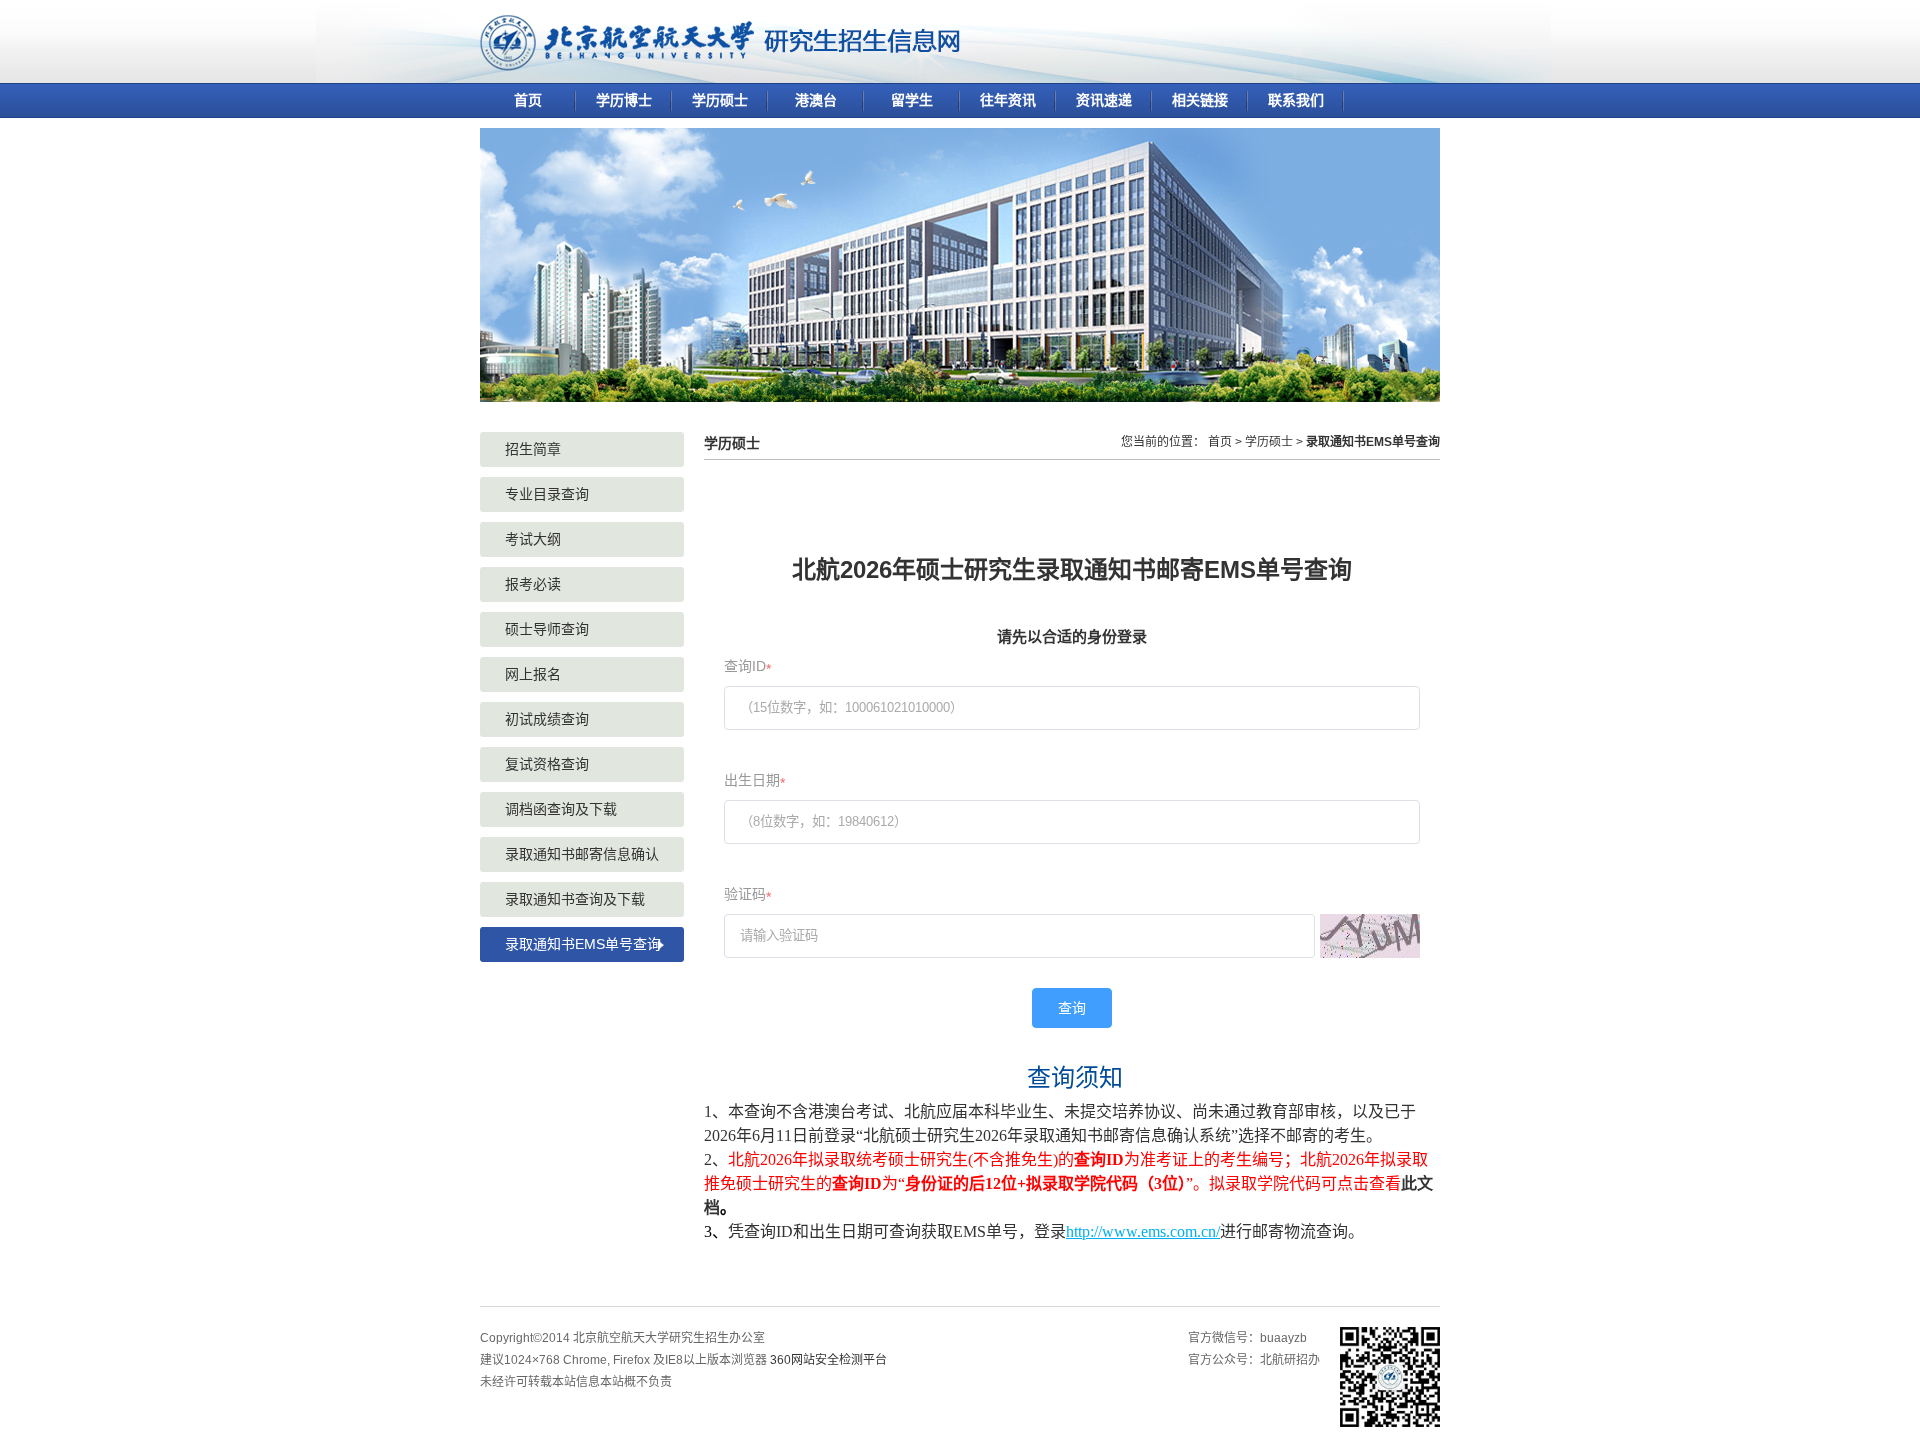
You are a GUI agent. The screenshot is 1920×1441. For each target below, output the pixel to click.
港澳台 (816, 100)
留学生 (912, 100)
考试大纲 (533, 539)
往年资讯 (1008, 100)
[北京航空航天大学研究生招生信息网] (720, 62)
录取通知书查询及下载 (575, 899)
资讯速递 (1104, 100)
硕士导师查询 (547, 629)
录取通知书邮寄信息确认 (582, 854)
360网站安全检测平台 (828, 1360)
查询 (1072, 1008)
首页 (528, 100)
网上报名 (533, 674)
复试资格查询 (547, 764)
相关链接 (1200, 100)
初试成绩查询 (547, 719)
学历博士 (624, 100)
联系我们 (1296, 100)
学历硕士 (720, 100)
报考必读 (533, 584)
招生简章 (533, 449)
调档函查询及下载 (561, 809)
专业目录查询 (547, 494)
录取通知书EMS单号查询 (583, 944)
